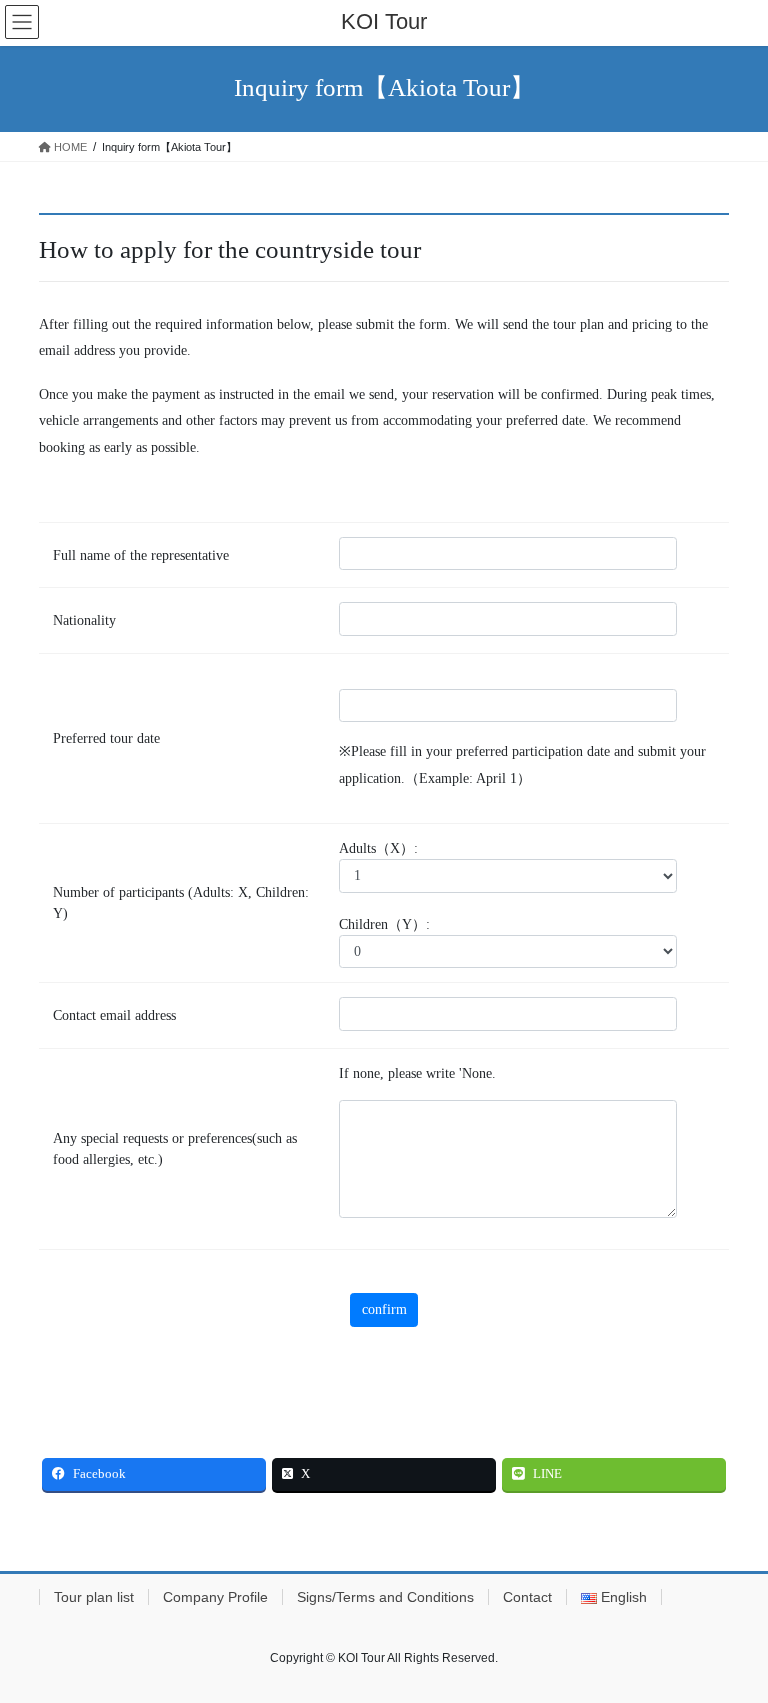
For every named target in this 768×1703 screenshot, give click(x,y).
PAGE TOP (731, 1634)
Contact (527, 1597)
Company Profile (215, 1597)
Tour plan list (94, 1597)
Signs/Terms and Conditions (385, 1597)
